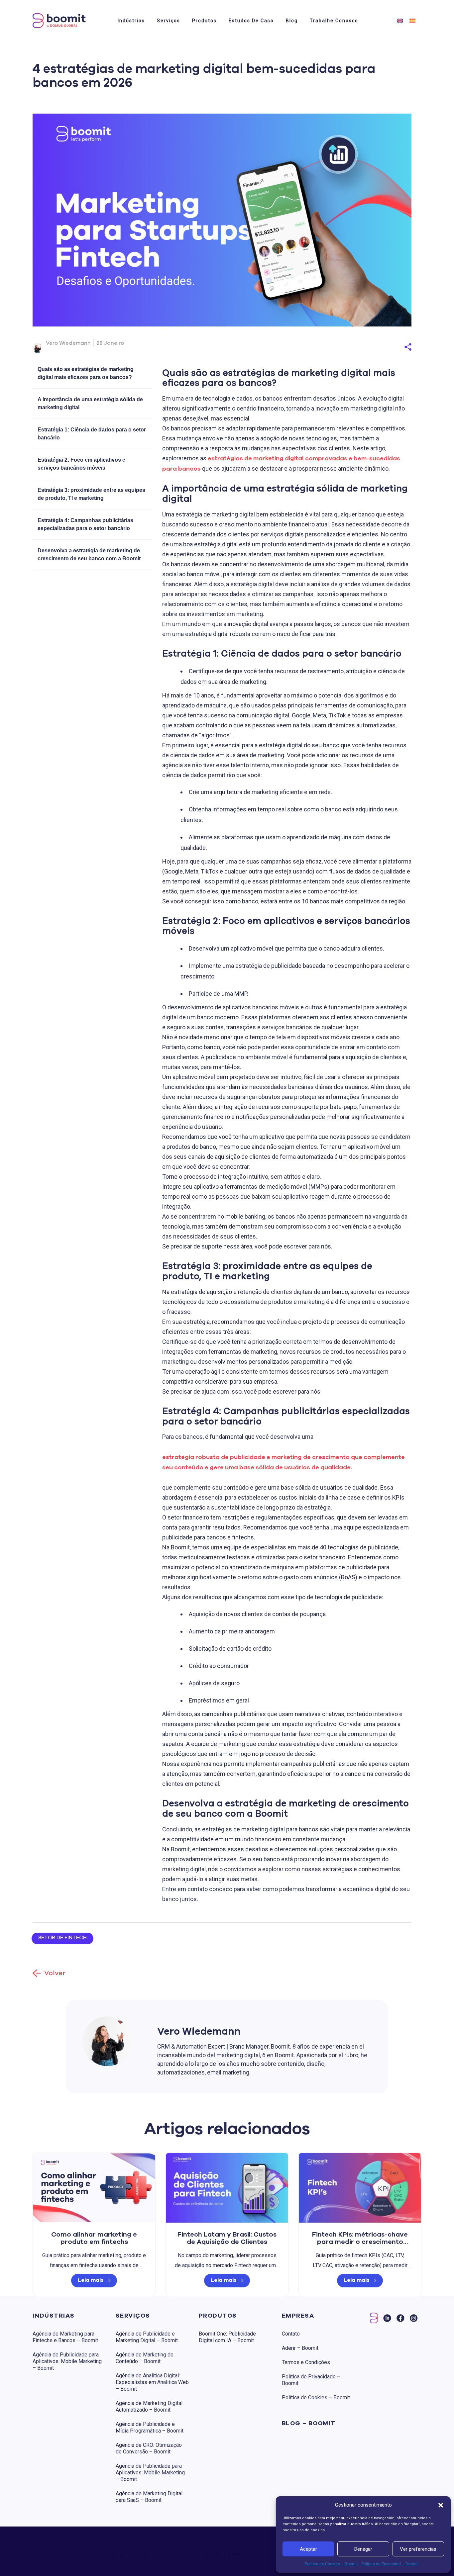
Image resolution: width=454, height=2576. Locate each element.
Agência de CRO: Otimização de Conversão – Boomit (149, 2448)
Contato (291, 2334)
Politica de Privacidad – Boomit (390, 2564)
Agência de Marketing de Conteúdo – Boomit (145, 2358)
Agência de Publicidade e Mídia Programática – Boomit (150, 2427)
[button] (441, 2505)
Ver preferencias (418, 2549)
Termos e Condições (306, 2362)
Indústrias (131, 21)
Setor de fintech (62, 1938)
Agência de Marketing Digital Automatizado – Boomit (149, 2406)
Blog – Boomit (309, 2424)
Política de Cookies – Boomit (331, 2564)
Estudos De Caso (251, 21)
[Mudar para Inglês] (400, 20)
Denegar (363, 2549)
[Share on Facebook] (381, 336)
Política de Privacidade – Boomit (311, 2380)
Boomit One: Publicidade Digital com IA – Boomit (227, 2337)
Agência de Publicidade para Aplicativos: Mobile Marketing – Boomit (67, 2361)
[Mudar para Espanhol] (412, 20)
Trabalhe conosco (334, 21)
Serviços (169, 21)
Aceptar (308, 2549)
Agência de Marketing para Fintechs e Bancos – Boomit (65, 2337)
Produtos (204, 21)
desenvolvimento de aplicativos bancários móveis (233, 1007)
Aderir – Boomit (300, 2348)
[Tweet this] (395, 336)
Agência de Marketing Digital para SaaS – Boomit (149, 2497)
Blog (292, 21)
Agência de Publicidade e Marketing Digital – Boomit (147, 2337)
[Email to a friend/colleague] (403, 336)
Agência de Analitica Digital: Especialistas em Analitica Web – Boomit (152, 2382)
